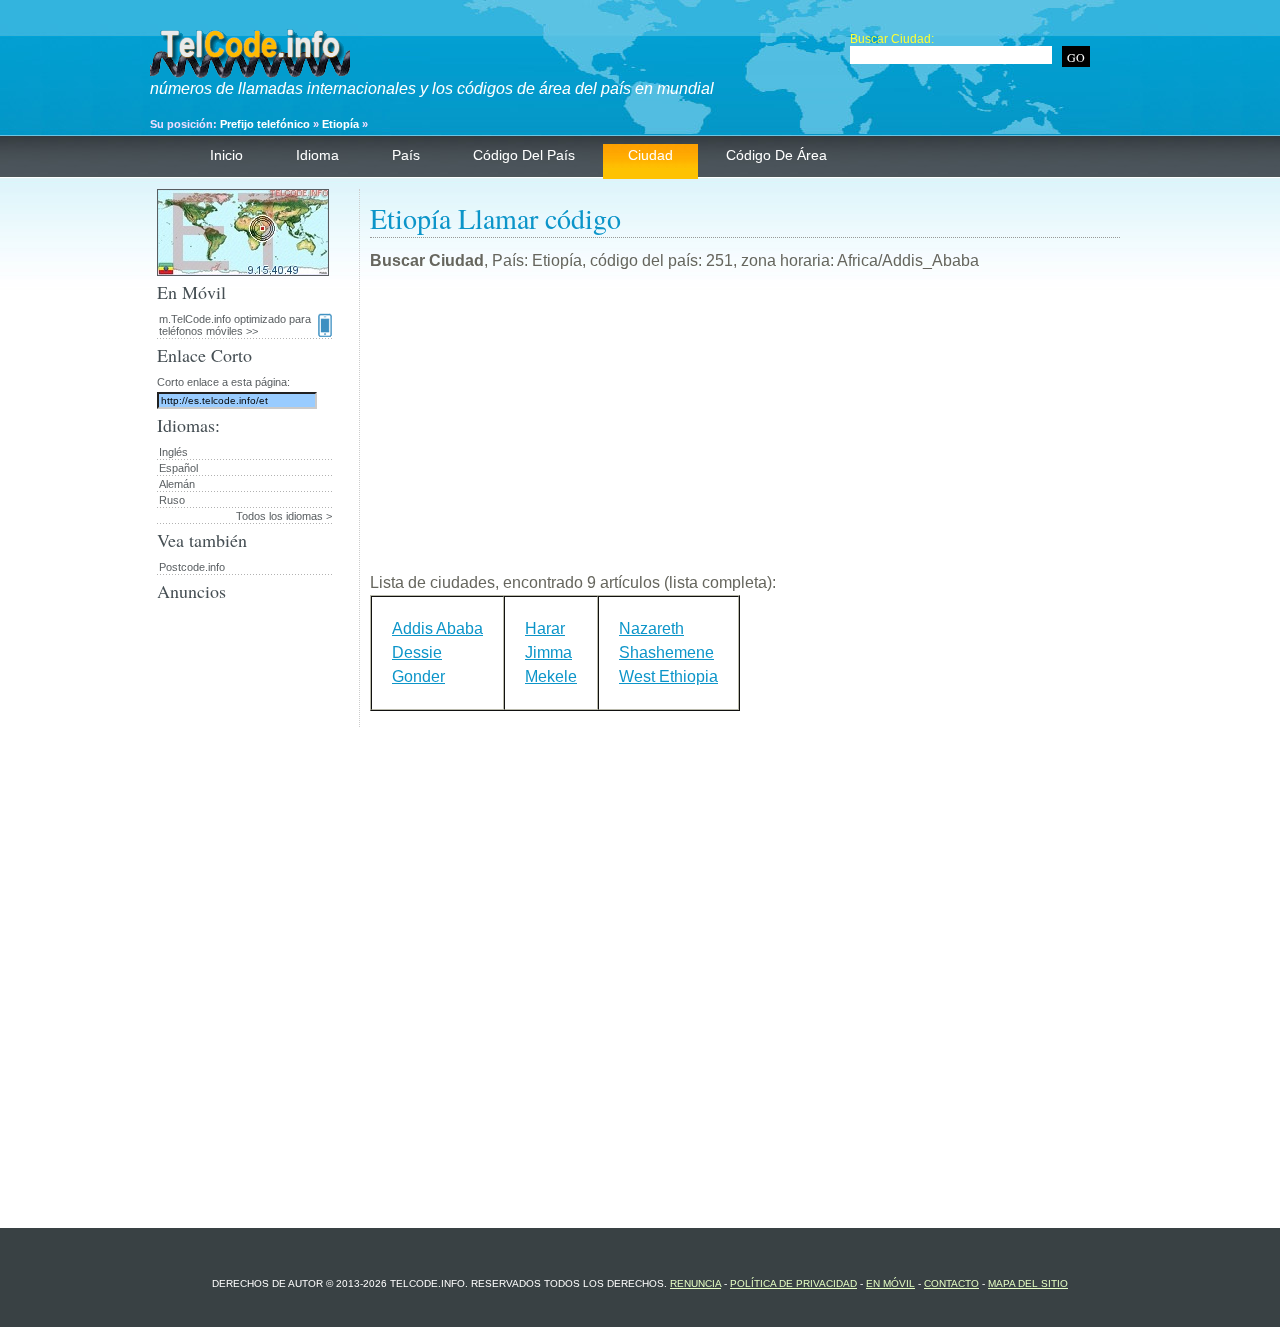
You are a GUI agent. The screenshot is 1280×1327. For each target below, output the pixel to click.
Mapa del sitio (1028, 1283)
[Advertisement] (745, 430)
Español (178, 468)
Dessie (417, 652)
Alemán (177, 484)
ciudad (650, 155)
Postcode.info (192, 567)
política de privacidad (793, 1283)
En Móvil (890, 1283)
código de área (776, 155)
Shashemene (666, 652)
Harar (545, 628)
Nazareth (651, 628)
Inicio (226, 155)
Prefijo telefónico (265, 124)
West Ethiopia (668, 676)
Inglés (173, 452)
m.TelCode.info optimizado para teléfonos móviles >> (235, 325)
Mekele (551, 676)
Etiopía (340, 124)
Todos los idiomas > (284, 516)
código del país (524, 155)
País (406, 155)
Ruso (172, 500)
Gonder (418, 676)
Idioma (317, 155)
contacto (951, 1283)
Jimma (548, 652)
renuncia (695, 1283)
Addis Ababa (437, 628)
